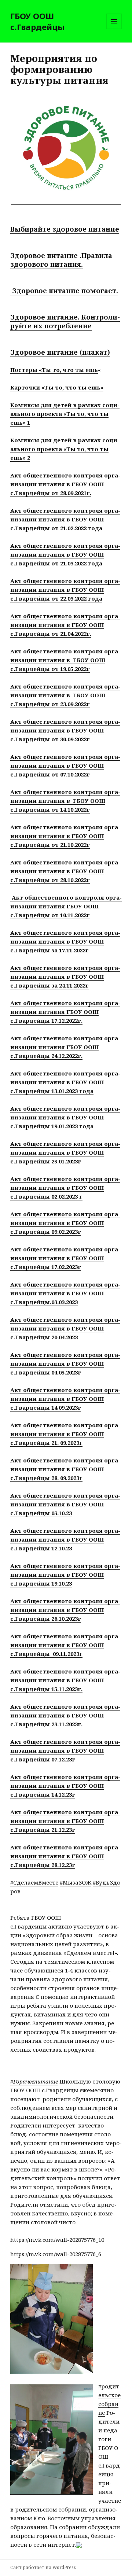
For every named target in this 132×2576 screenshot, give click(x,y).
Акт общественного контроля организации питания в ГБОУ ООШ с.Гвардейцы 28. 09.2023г (65, 1469)
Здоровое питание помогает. (64, 291)
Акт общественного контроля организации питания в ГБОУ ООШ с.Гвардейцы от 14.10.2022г (65, 801)
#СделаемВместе (34, 1882)
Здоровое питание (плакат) (60, 352)
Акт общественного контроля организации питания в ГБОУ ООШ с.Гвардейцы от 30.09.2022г (65, 730)
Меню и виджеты (114, 29)
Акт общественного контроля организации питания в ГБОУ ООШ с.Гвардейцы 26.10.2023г (65, 1610)
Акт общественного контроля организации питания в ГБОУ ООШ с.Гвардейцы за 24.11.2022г (65, 977)
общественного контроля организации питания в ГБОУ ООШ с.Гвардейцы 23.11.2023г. (65, 1715)
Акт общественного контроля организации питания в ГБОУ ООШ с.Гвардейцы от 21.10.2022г (65, 836)
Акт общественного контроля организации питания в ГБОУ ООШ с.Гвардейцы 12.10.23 (65, 1539)
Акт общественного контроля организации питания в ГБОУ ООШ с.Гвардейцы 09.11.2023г (65, 1645)
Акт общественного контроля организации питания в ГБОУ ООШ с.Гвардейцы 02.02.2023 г (65, 1188)
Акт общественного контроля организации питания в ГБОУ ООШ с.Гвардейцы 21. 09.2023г (65, 1434)
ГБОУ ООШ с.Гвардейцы (37, 21)
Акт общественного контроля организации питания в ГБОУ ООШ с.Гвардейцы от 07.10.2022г (65, 765)
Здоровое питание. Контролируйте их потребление (65, 321)
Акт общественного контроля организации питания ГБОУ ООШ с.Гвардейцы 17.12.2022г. (65, 1012)
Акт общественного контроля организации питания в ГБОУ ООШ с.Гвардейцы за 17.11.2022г (65, 941)
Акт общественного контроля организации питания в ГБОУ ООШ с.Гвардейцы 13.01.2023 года (65, 1082)
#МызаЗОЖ (76, 1882)
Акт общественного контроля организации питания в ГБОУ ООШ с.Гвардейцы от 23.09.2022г (65, 695)
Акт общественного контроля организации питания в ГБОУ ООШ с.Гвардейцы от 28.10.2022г (65, 871)
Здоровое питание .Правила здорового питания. (61, 260)
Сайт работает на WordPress (43, 2567)
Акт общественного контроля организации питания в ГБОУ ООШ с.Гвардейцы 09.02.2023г (65, 1223)
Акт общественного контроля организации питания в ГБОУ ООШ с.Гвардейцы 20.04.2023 (65, 1328)
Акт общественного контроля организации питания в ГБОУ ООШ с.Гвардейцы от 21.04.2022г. (65, 625)
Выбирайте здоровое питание (65, 229)
